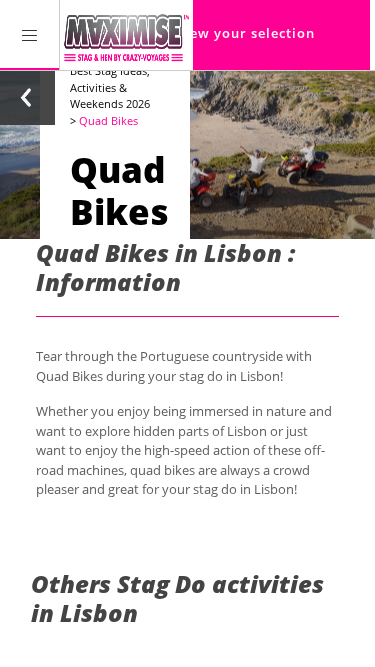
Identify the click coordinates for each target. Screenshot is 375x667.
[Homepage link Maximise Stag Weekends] (126, 35)
